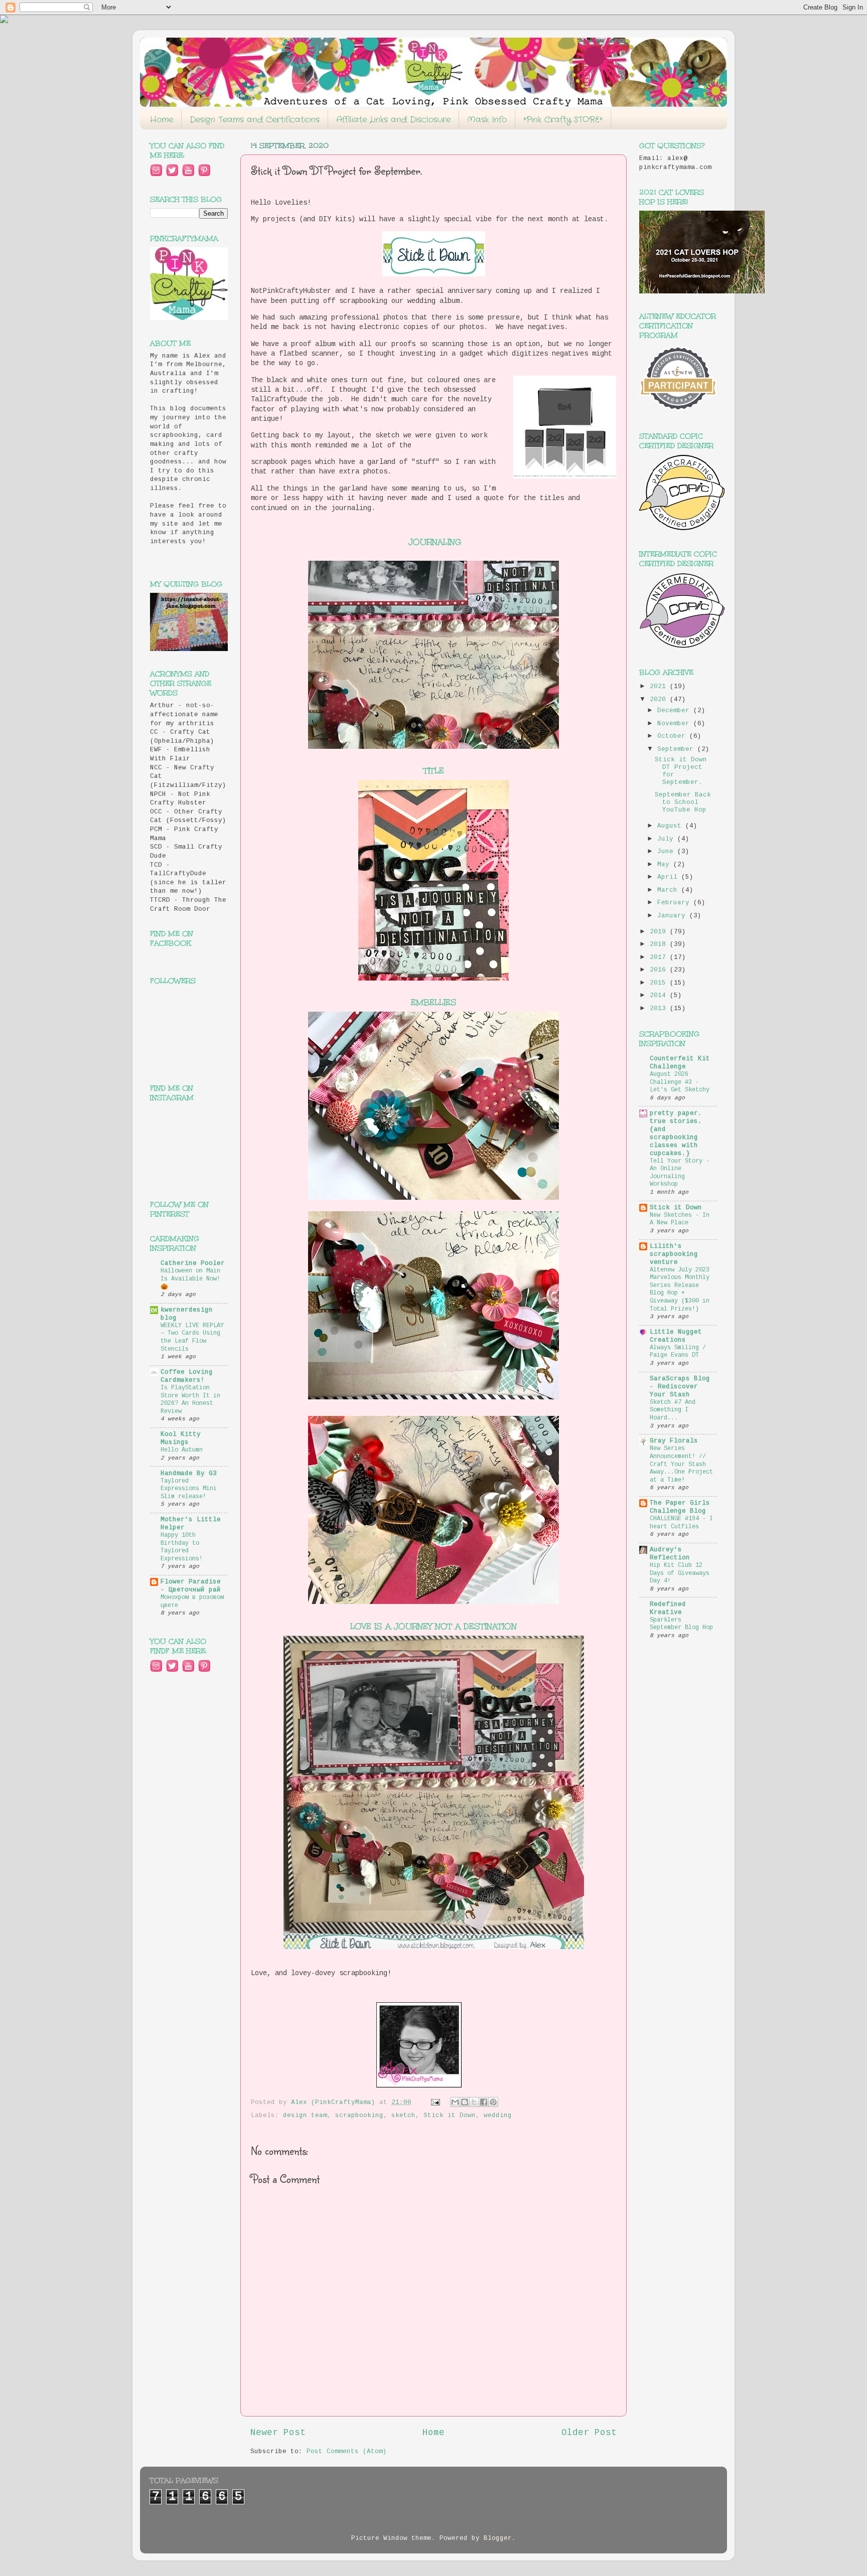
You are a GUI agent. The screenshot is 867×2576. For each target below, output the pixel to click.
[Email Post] (436, 2103)
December (675, 711)
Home (162, 120)
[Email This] (455, 2102)
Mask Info (487, 120)
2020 (660, 700)
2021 (660, 687)
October (673, 736)
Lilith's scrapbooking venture (674, 1254)
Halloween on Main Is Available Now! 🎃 (190, 1279)
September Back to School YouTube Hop (683, 802)
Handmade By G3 (189, 1474)
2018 (660, 944)
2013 (660, 1009)
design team (305, 2116)
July (667, 839)
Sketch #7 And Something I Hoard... (673, 1410)
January (673, 916)
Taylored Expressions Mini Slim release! (189, 1489)
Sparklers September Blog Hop (681, 1624)
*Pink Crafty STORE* (563, 120)
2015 (660, 983)
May (665, 865)
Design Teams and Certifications (255, 120)
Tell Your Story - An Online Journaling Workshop (680, 1173)
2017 (660, 957)
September (677, 749)
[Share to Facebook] (484, 2102)
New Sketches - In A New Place (680, 1219)
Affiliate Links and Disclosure (393, 120)
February (675, 903)
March (669, 890)
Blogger (498, 2538)
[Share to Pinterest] (493, 2102)
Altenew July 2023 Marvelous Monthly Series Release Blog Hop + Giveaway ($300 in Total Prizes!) (680, 1290)
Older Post (589, 2433)
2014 (660, 996)
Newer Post (278, 2433)
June (667, 852)
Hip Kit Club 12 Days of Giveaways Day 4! (680, 1573)
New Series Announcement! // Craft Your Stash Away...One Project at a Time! (681, 1464)
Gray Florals (674, 1441)
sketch (403, 2116)
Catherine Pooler (193, 1263)
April (669, 877)
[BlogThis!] (465, 2102)
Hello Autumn (182, 1450)
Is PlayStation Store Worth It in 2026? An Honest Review (190, 1400)
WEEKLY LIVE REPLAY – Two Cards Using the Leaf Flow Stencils (192, 1337)
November (675, 724)
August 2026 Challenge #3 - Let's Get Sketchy (680, 1082)
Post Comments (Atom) (347, 2452)
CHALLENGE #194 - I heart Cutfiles (681, 1523)
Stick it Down (450, 2116)
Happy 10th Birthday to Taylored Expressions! (182, 1547)
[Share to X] (474, 2102)
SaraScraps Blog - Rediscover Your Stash (680, 1387)
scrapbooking (359, 2116)
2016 (660, 970)
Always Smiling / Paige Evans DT (678, 1352)
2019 (660, 932)
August (671, 826)
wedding (498, 2116)
